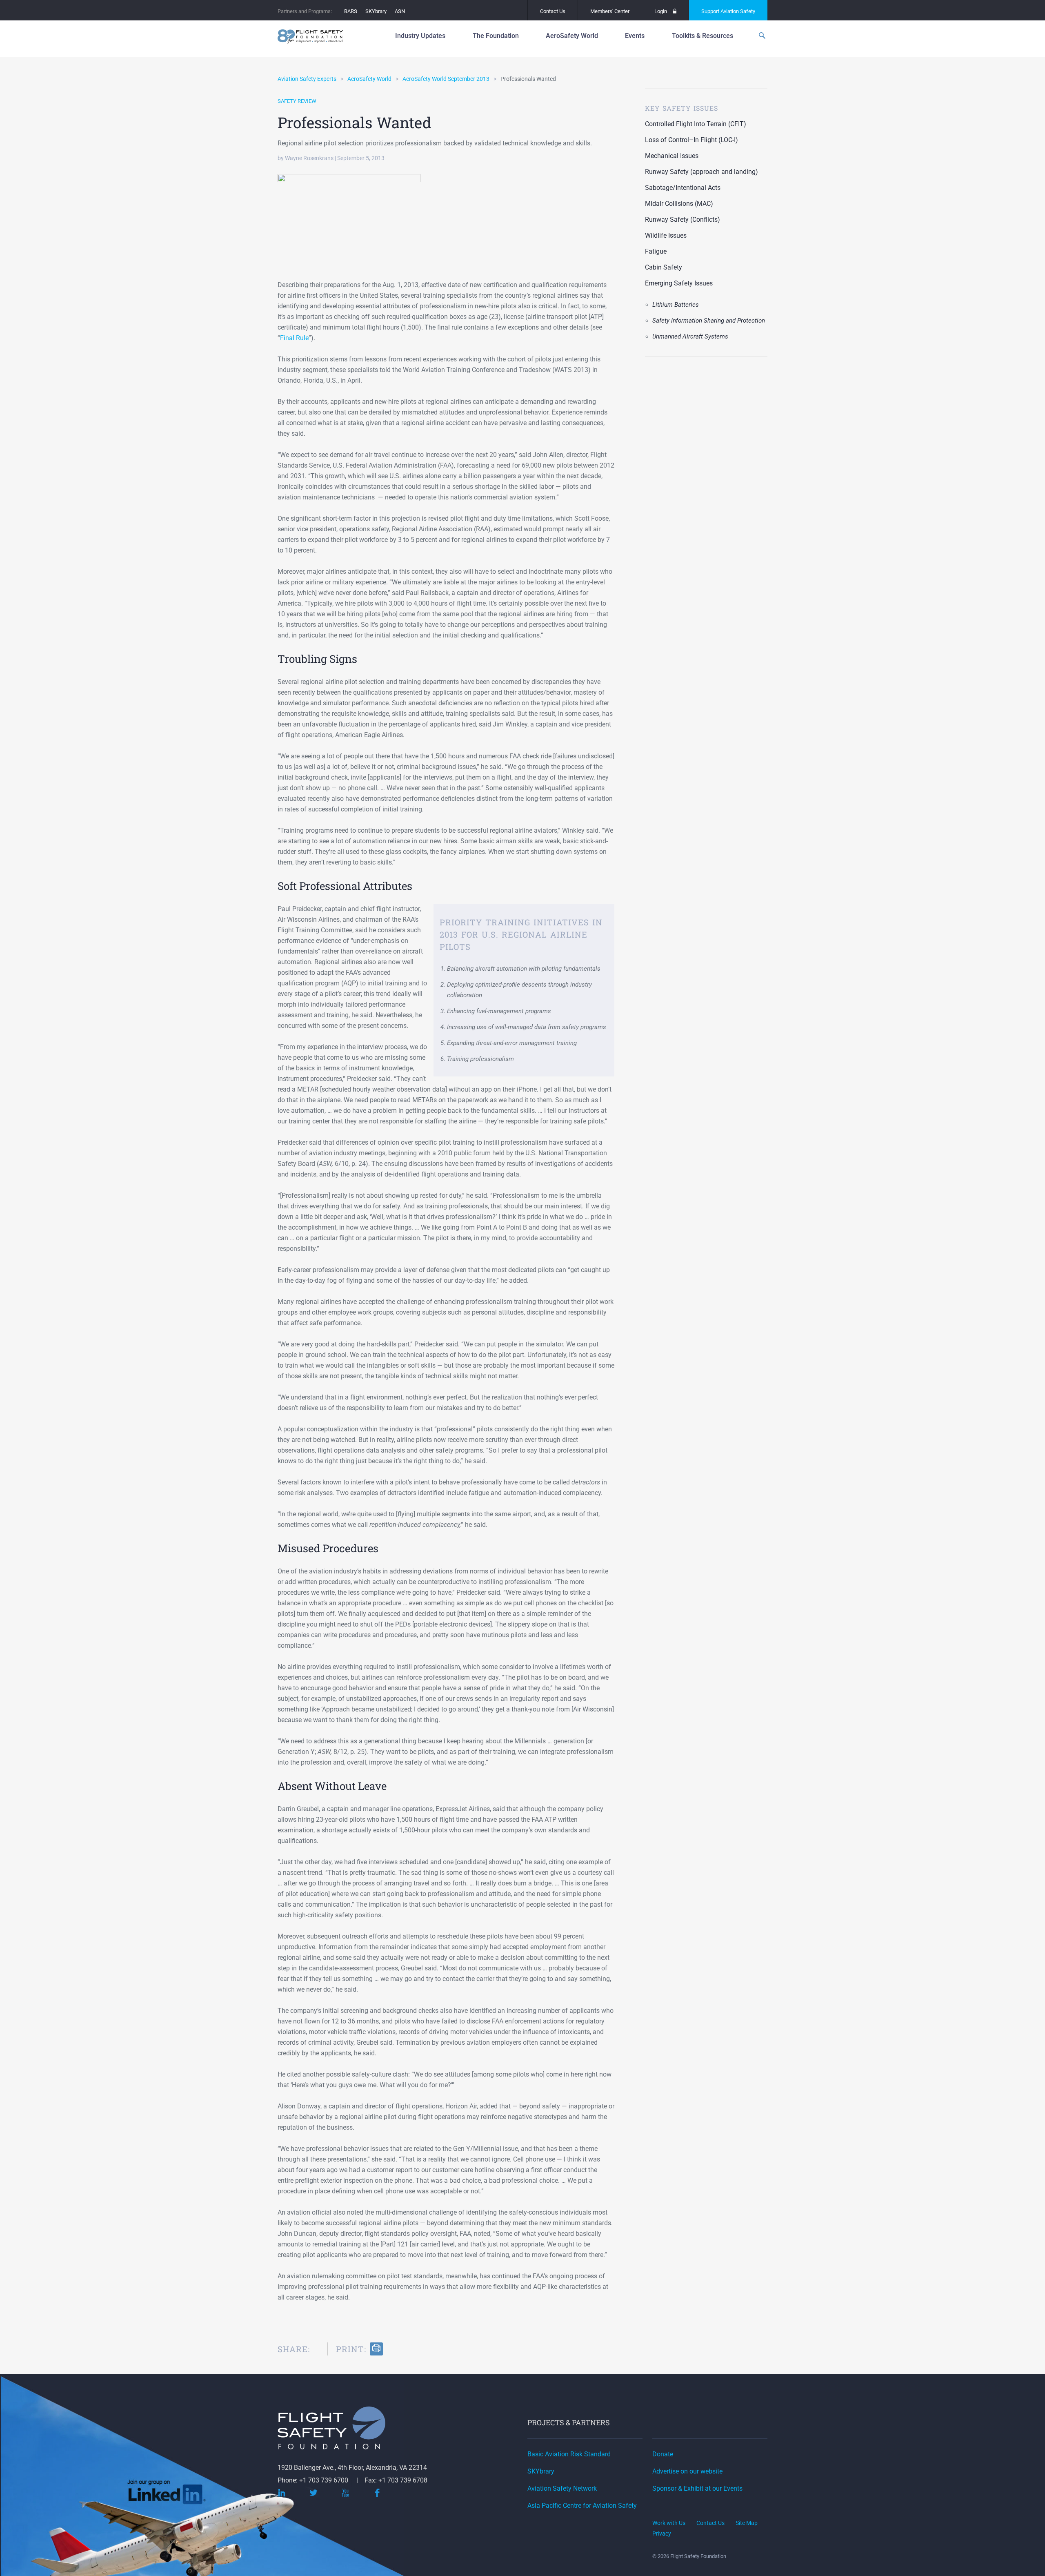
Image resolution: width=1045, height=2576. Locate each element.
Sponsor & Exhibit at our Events (697, 2488)
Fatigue (656, 251)
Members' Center (610, 11)
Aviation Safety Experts (307, 79)
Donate (663, 2454)
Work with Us (669, 2523)
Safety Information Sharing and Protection (709, 321)
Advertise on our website (687, 2471)
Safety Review (297, 101)
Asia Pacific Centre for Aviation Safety (582, 2506)
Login (661, 11)
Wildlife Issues (666, 235)
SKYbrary (376, 11)
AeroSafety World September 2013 (446, 79)
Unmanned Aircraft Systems (690, 336)
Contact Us (553, 11)
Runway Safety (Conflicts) (683, 219)
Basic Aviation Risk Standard (569, 2454)
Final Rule (294, 338)
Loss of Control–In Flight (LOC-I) (691, 140)
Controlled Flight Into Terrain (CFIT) (696, 124)
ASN (400, 11)
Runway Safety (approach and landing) (701, 172)
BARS (351, 11)
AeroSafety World (369, 79)
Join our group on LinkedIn (167, 2495)
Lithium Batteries (676, 305)
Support (728, 11)
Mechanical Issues (672, 156)
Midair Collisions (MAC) (679, 204)
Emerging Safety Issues (679, 283)
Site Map (747, 2523)
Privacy (662, 2534)
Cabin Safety (664, 267)
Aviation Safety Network (562, 2488)
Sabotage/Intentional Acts (683, 188)
